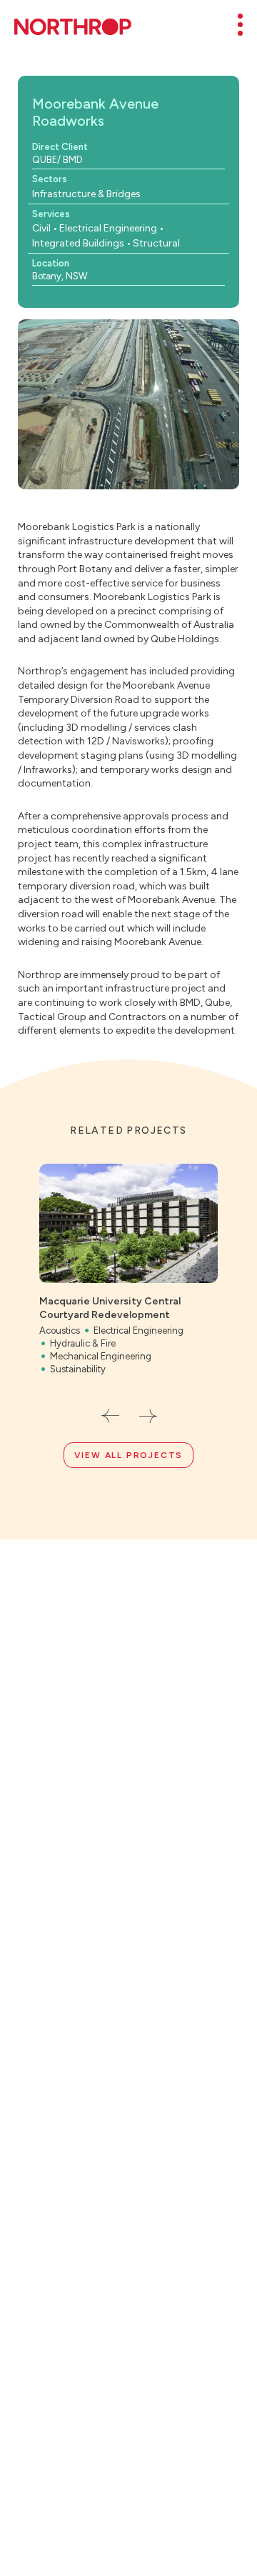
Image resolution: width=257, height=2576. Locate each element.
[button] (110, 1416)
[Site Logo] (73, 27)
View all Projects (129, 1455)
